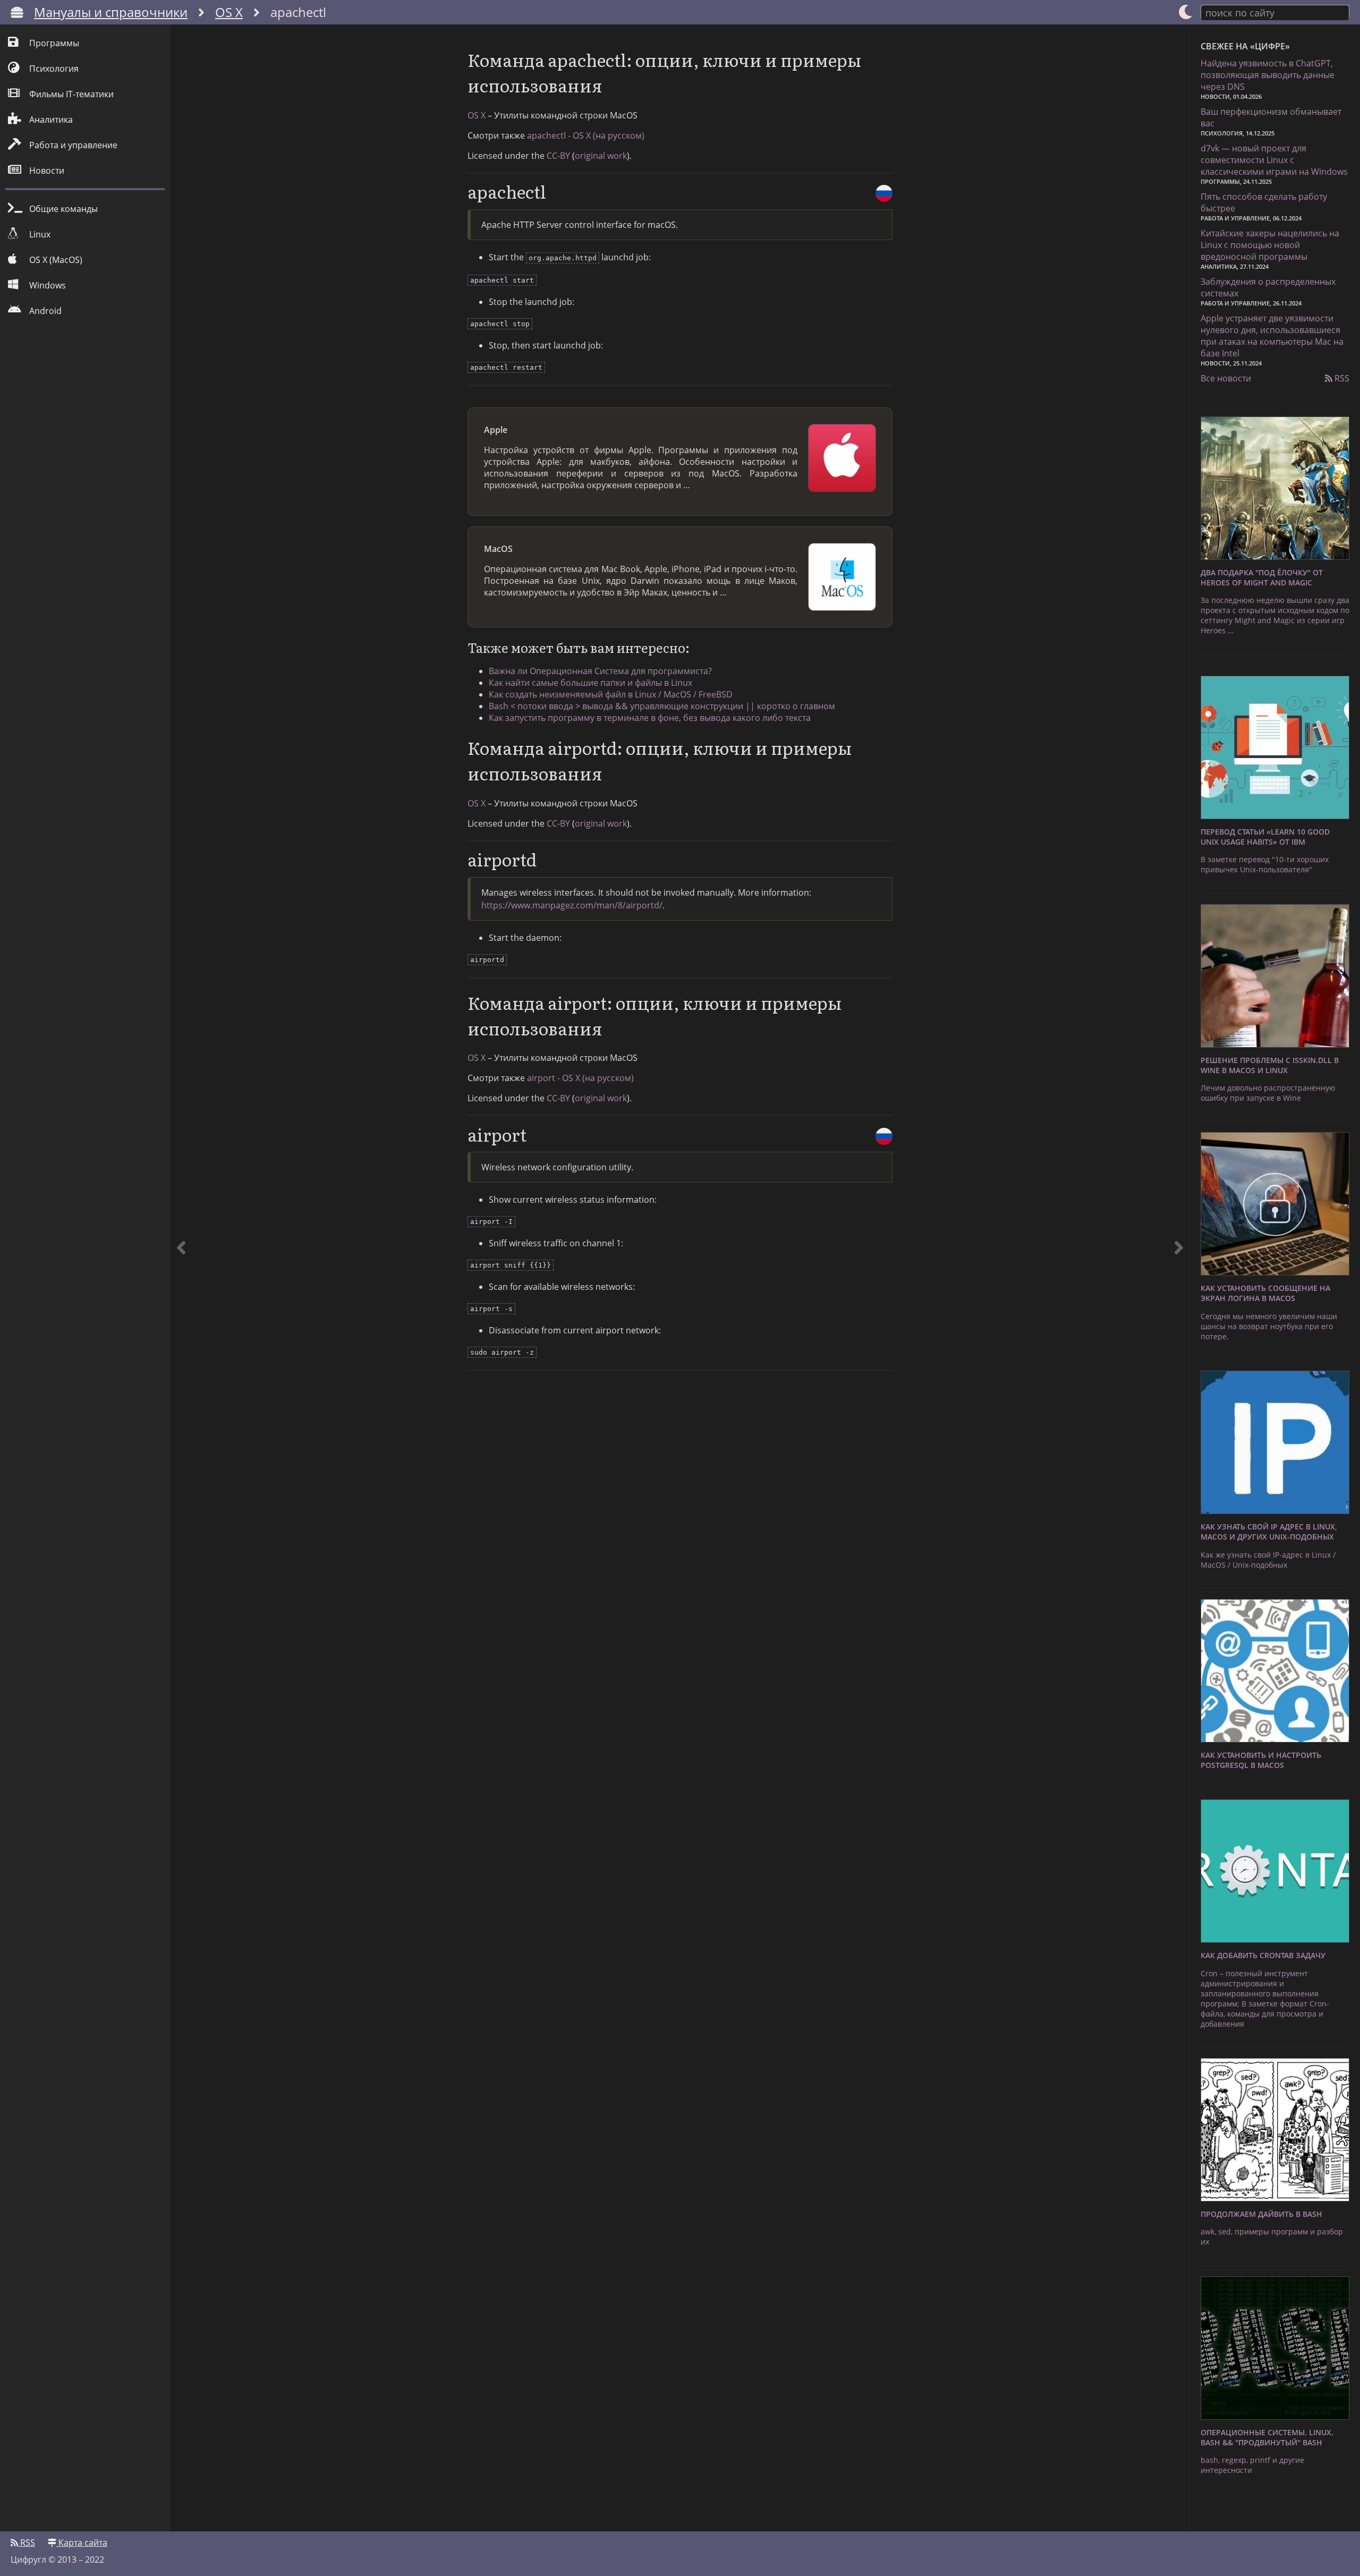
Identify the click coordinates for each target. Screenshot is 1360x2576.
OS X (229, 12)
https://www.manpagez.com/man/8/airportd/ (572, 905)
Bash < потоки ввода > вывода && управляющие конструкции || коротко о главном (662, 706)
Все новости (1226, 378)
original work (601, 156)
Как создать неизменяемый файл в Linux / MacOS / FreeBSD (611, 694)
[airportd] (1179, 1278)
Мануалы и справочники (111, 12)
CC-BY (558, 156)
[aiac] (181, 1278)
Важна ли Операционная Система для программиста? (600, 671)
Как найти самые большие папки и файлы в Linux (590, 683)
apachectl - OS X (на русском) (586, 135)
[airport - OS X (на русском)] (884, 1136)
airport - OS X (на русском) (580, 1078)
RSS (1341, 378)
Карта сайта (82, 2543)
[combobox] (1275, 12)
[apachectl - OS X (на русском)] (884, 193)
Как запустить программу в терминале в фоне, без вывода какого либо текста (650, 718)
